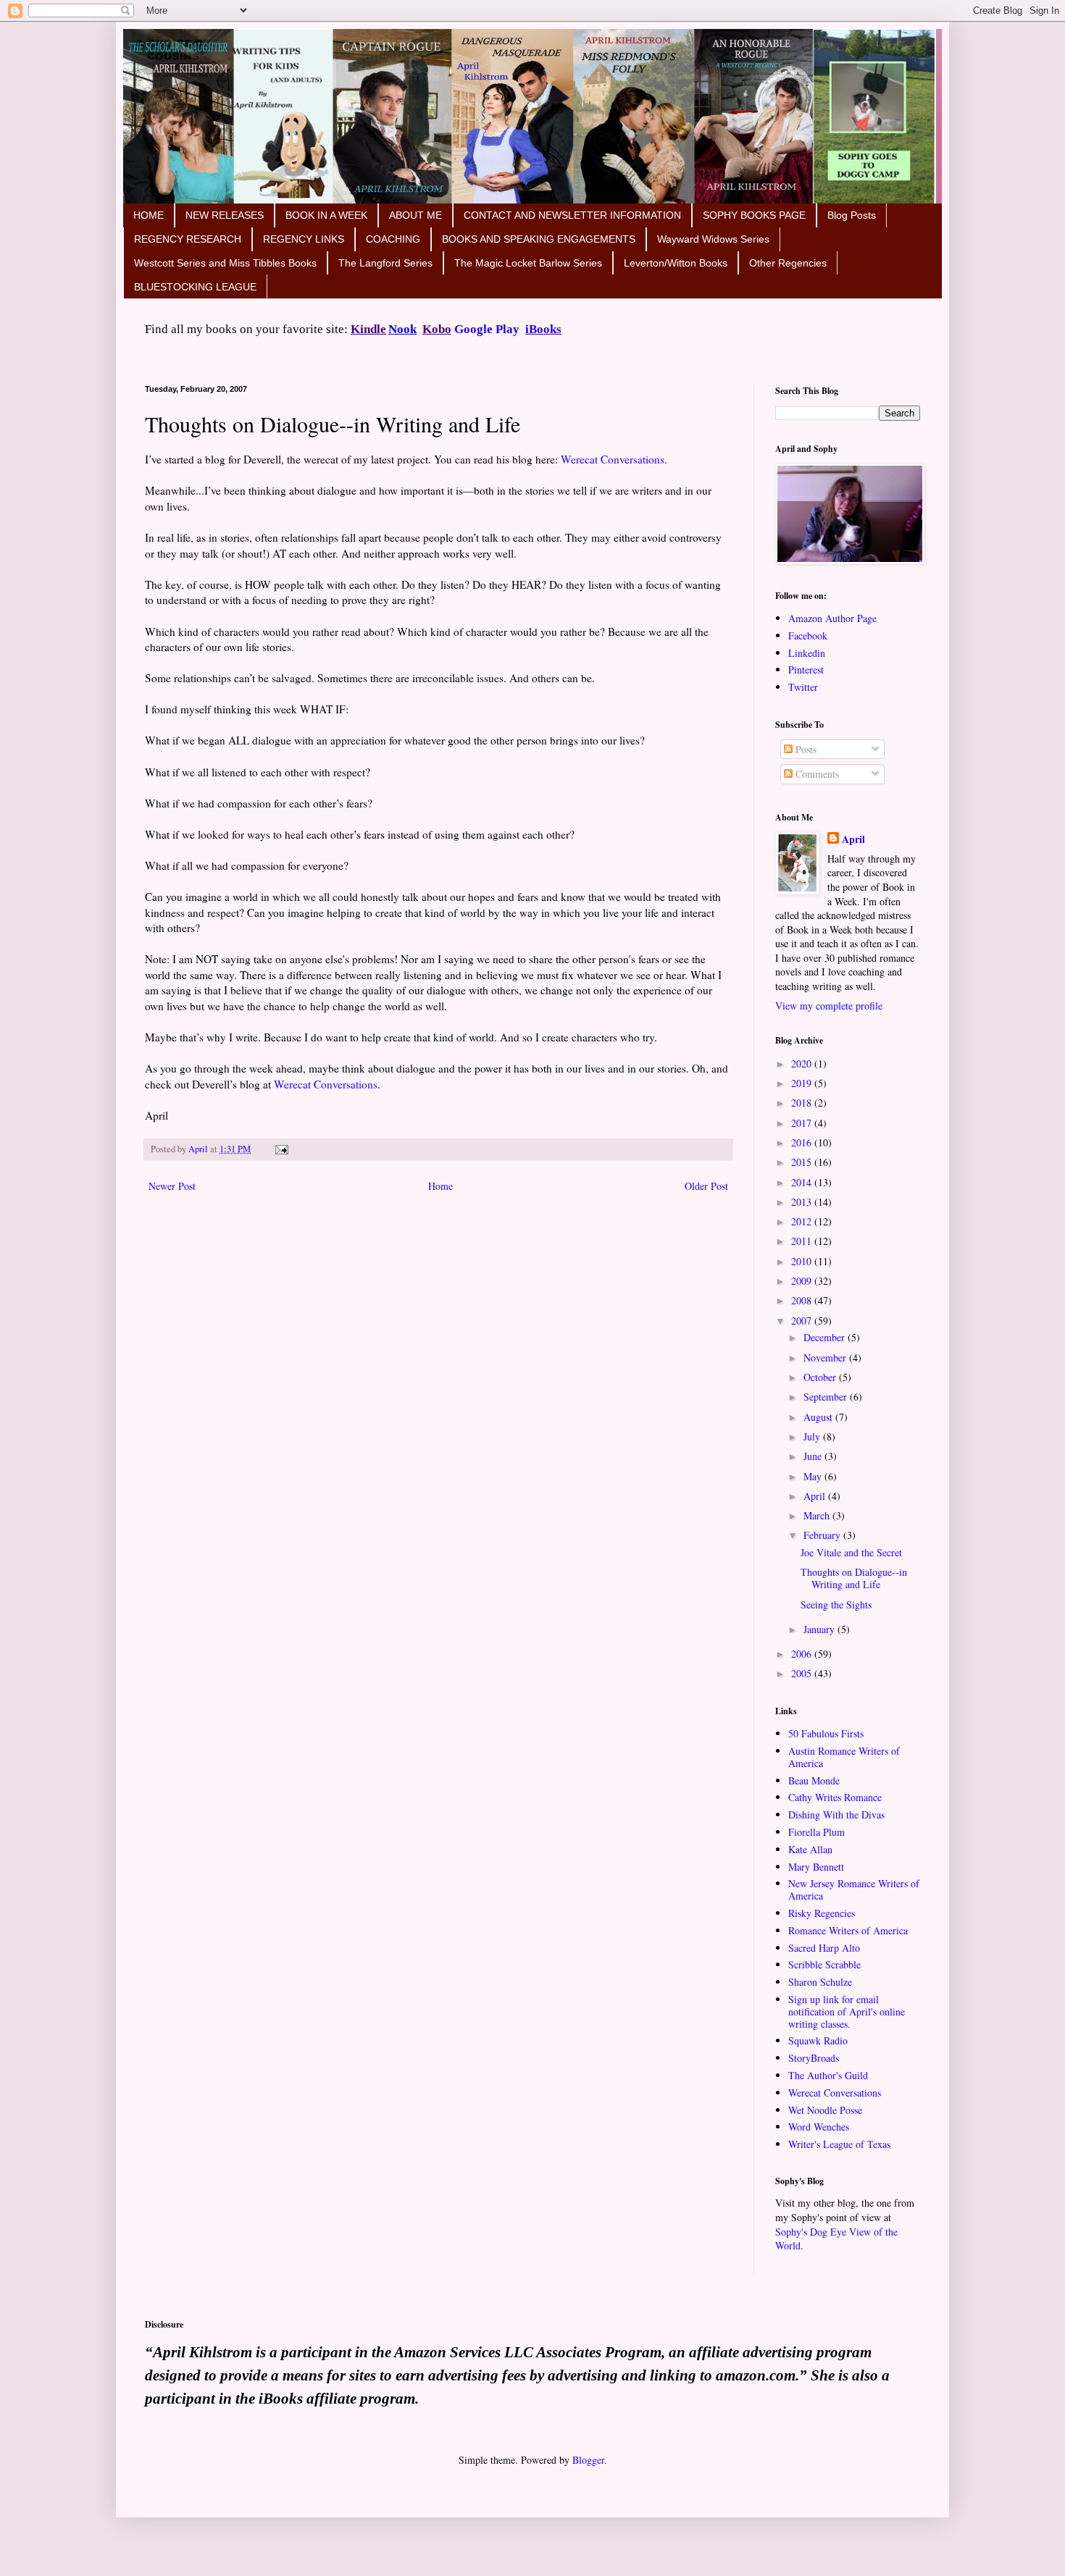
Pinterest (806, 670)
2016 (803, 1142)
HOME (149, 215)
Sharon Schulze (820, 1982)
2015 (803, 1162)
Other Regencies (788, 263)
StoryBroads (814, 2058)
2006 (803, 1654)
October (821, 1377)
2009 (803, 1281)
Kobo (437, 329)
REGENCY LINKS (304, 239)
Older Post (706, 1186)
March (818, 1515)
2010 (803, 1261)
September (827, 1397)
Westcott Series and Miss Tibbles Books (225, 263)
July (813, 1436)
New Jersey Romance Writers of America (854, 1889)
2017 (803, 1123)
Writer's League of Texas (839, 2144)
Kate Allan (810, 1849)
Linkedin (807, 653)
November (826, 1358)
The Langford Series (385, 263)
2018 (803, 1103)
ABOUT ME (415, 215)
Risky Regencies (822, 1913)
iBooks (543, 329)
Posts (805, 749)
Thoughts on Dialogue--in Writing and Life (854, 1578)
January (820, 1629)
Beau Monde (814, 1780)
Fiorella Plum (816, 1832)
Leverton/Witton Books (676, 263)
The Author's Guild (828, 2075)
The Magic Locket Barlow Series (528, 263)
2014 (803, 1182)
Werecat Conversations (613, 459)
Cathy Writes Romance (835, 1797)
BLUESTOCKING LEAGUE (195, 287)
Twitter (803, 687)
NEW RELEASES (225, 215)
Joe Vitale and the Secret (851, 1552)
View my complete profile (829, 1006)
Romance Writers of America (848, 1930)
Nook (402, 329)
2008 (803, 1300)
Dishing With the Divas (836, 1814)
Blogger (588, 2460)
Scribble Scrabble (824, 1964)
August (819, 1417)
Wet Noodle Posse (825, 2110)
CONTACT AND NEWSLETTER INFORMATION (572, 215)
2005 (803, 1673)
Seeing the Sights (836, 1604)
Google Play (487, 329)
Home (440, 1186)
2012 (803, 1221)
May (814, 1476)
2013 (803, 1202)
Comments (816, 774)
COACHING (393, 239)
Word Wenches (819, 2127)
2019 (803, 1083)
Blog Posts (852, 215)
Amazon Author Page (832, 618)
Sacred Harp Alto (824, 1948)
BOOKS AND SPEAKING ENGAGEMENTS (539, 239)
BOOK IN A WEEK (326, 215)
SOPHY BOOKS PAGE (754, 215)
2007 (803, 1321)
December (826, 1337)
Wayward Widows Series (713, 239)
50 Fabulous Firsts (826, 1733)
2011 (803, 1241)
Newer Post (172, 1186)
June (814, 1456)
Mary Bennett (816, 1867)
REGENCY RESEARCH (188, 239)
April (853, 839)
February (823, 1535)
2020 (803, 1063)
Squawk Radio (818, 2040)
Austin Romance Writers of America (844, 1757)
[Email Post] (280, 1149)
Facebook (808, 635)
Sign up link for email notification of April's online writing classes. (847, 2011)
